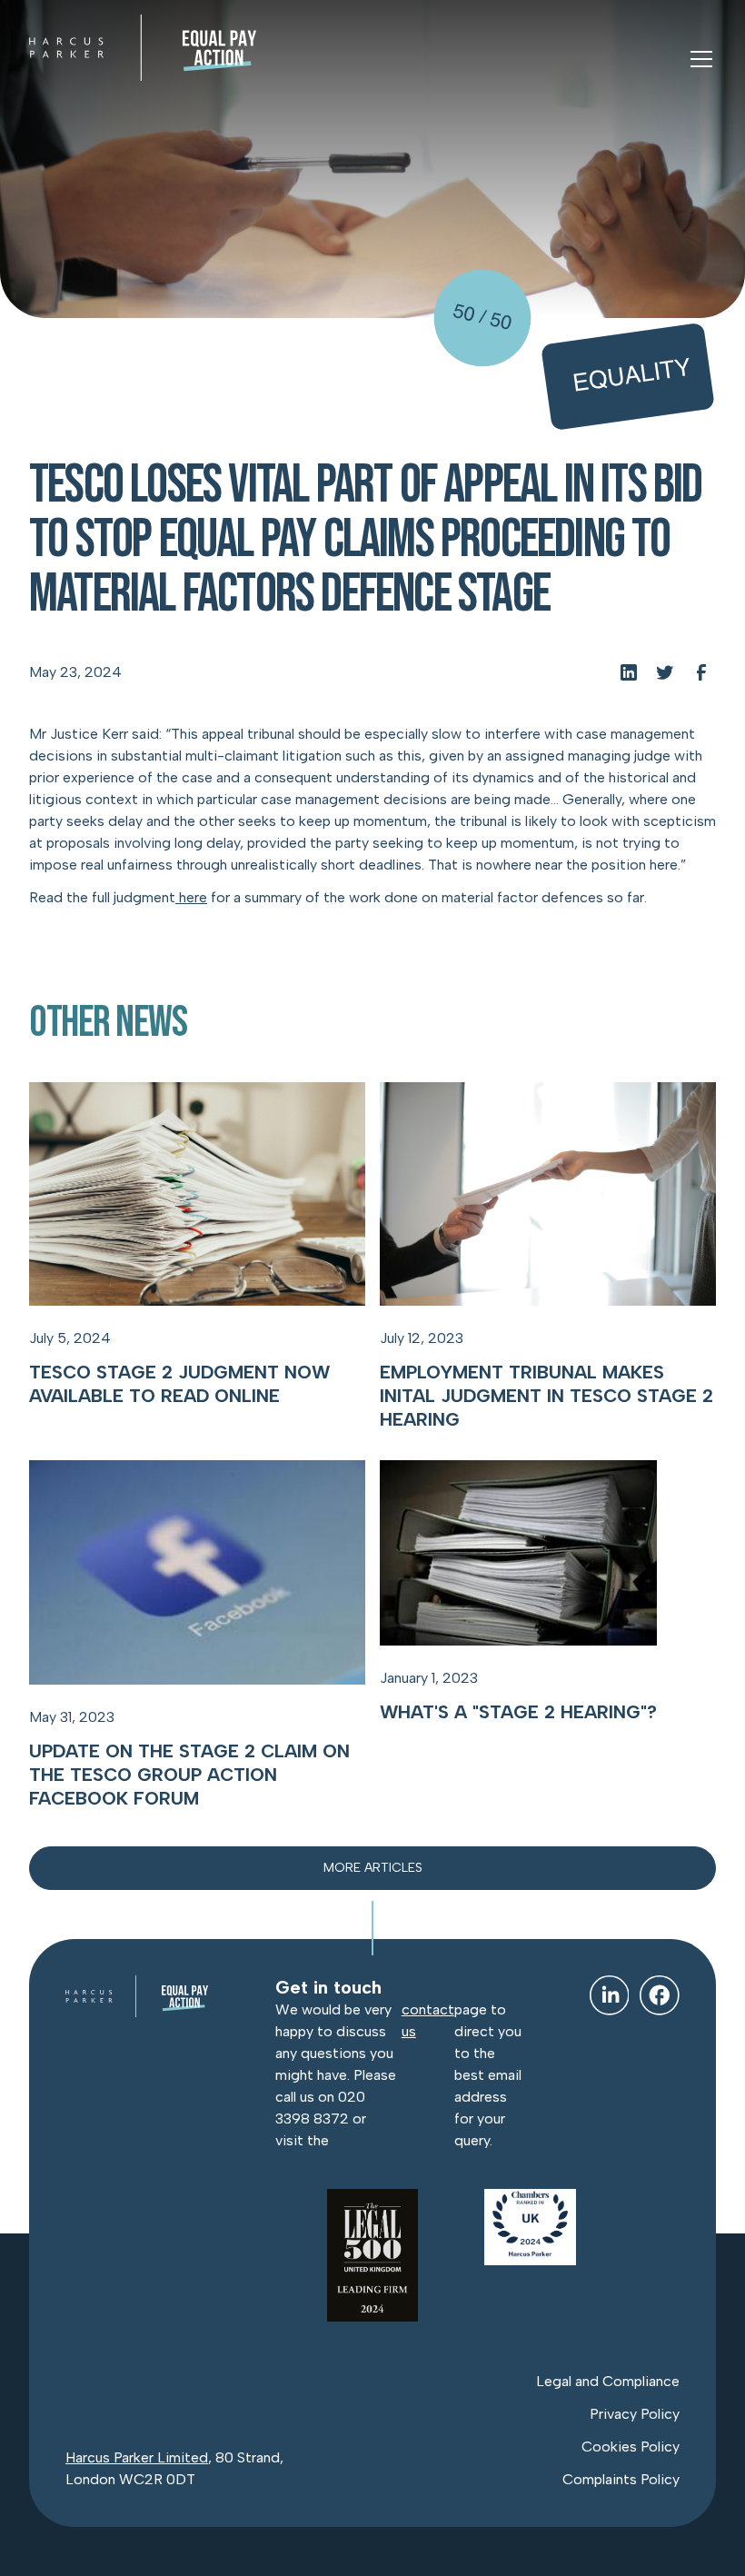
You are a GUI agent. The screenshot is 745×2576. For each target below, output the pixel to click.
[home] (143, 48)
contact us (428, 2020)
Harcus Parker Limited (137, 2457)
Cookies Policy (631, 2447)
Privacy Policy (635, 2414)
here (191, 897)
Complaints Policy (621, 2479)
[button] (698, 59)
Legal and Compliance (608, 2381)
